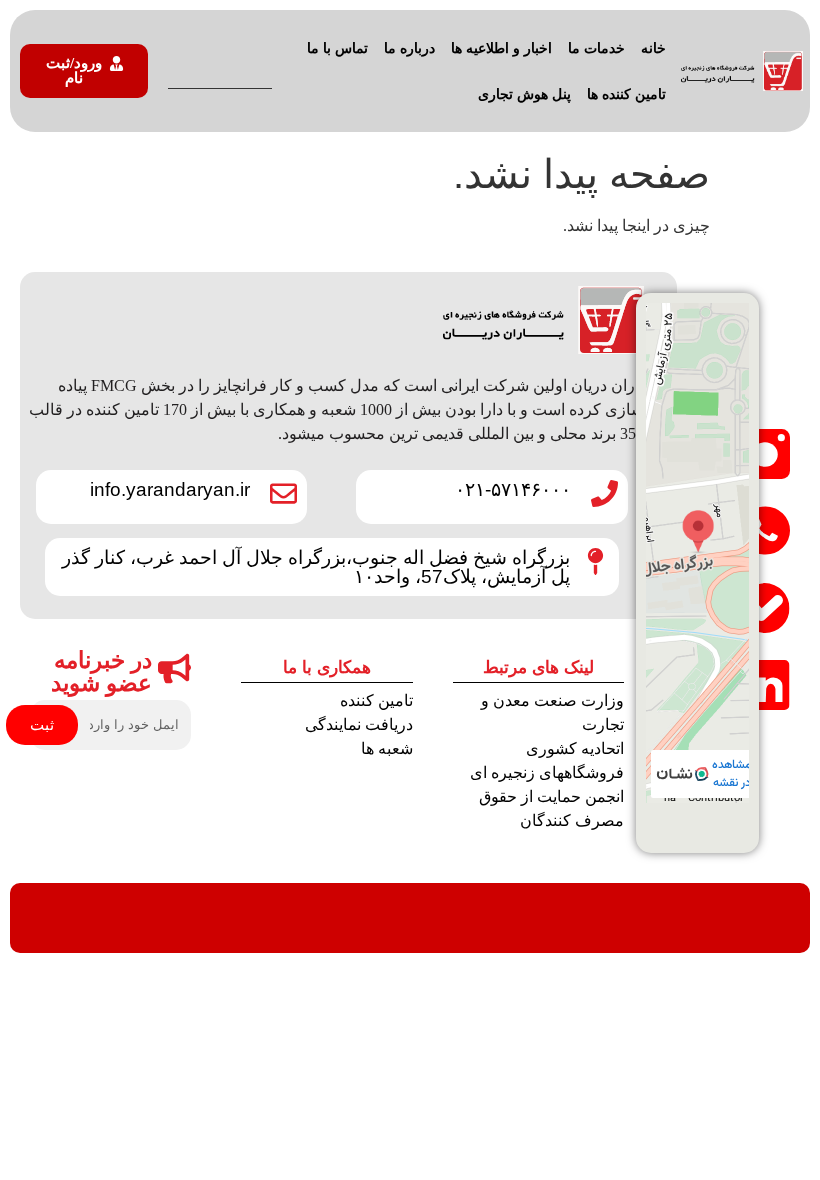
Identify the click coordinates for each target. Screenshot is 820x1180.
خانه (653, 48)
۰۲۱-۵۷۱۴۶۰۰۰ (513, 489)
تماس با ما (337, 48)
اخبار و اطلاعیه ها (501, 48)
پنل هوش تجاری (524, 94)
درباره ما (409, 48)
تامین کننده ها (626, 94)
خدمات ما (596, 48)
